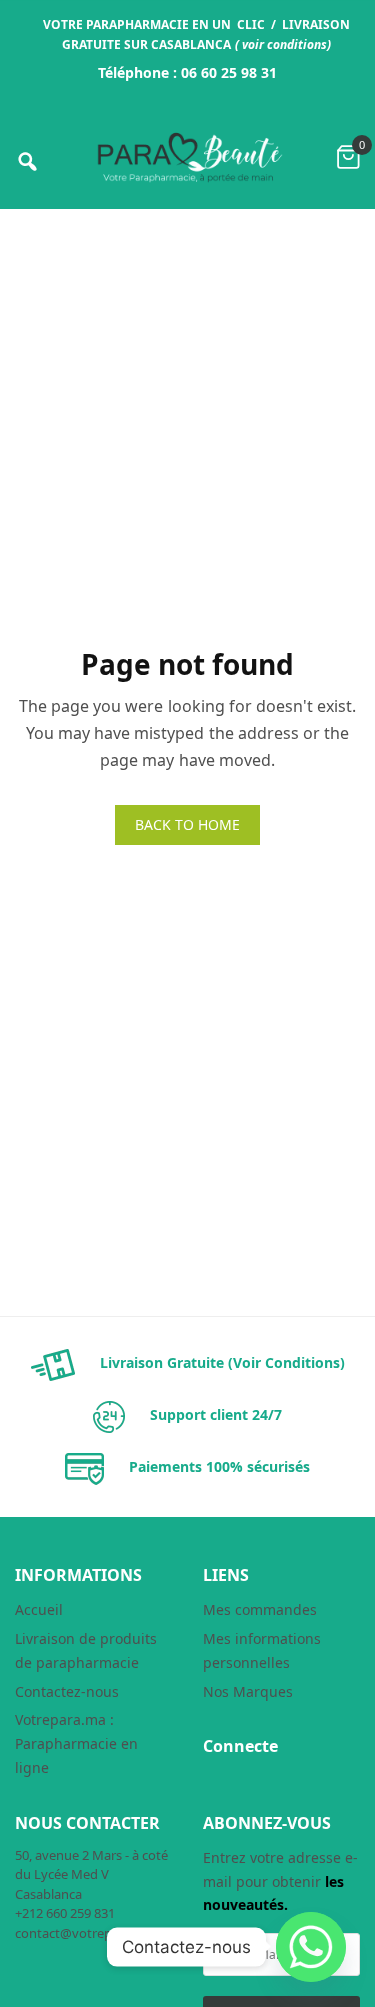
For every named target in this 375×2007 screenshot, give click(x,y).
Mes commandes (260, 1609)
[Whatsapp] (311, 1947)
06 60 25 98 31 (229, 72)
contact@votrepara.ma (84, 1933)
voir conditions (284, 44)
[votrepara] (188, 157)
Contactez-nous (67, 1691)
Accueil (39, 1609)
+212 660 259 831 (65, 1913)
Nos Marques (248, 1691)
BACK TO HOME (187, 824)
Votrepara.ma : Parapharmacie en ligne (76, 1743)
